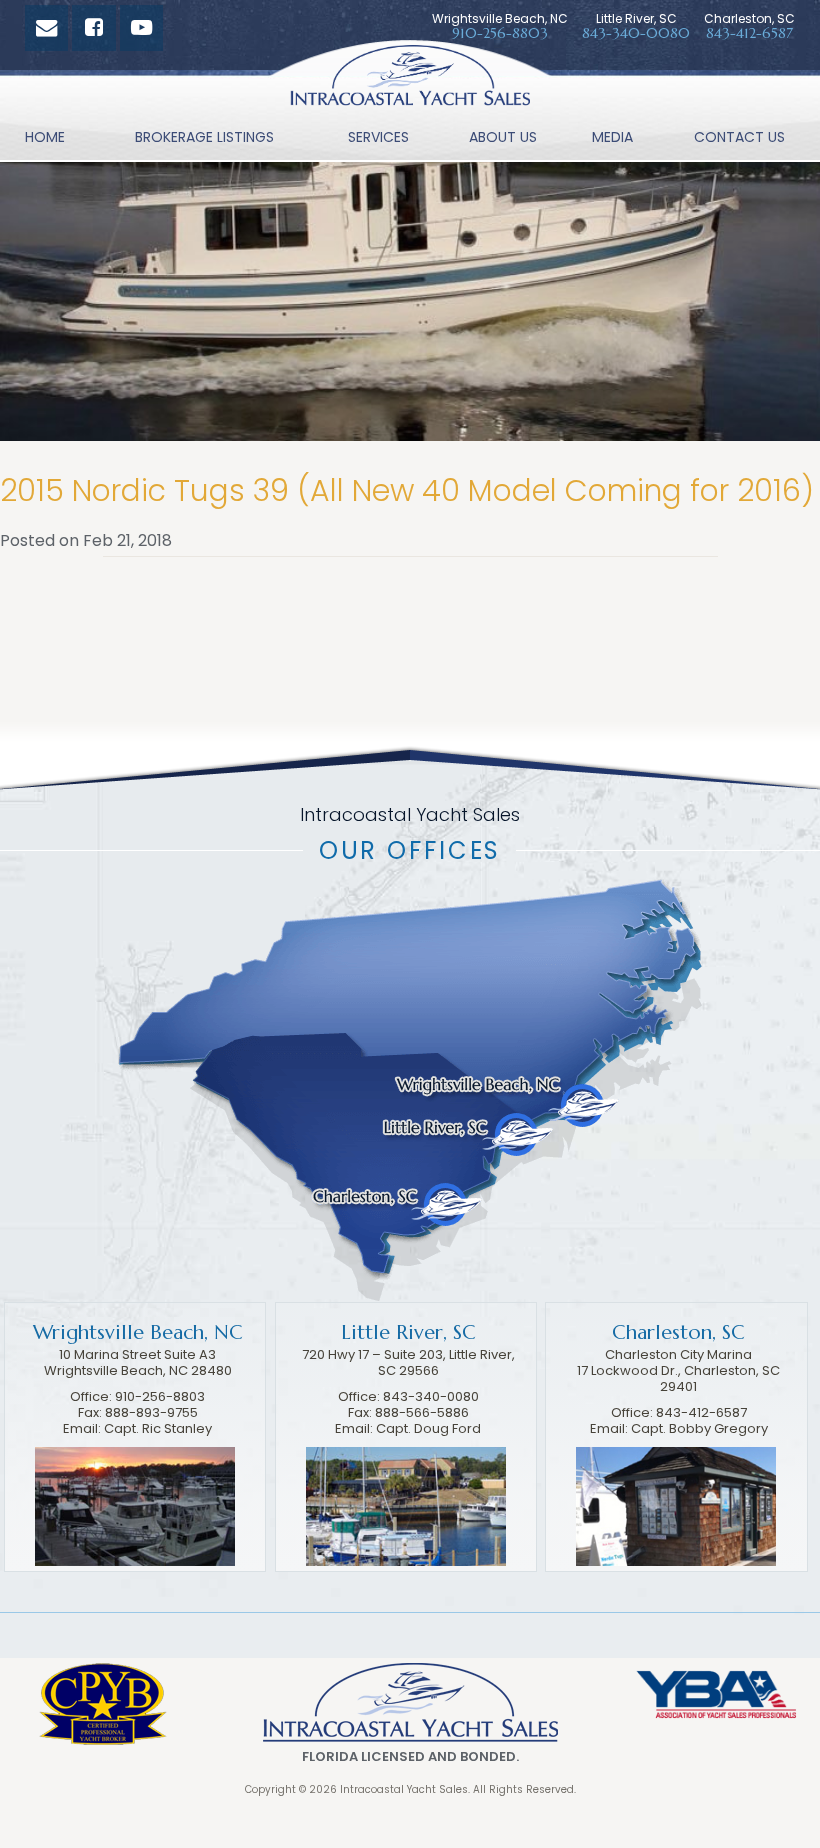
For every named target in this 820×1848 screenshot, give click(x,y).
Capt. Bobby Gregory (699, 1428)
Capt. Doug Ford (428, 1428)
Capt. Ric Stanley (158, 1428)
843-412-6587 (749, 33)
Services (378, 137)
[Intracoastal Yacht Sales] (410, 80)
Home (45, 137)
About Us (503, 137)
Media (612, 137)
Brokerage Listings (204, 137)
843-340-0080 (636, 33)
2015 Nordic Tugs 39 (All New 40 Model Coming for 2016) (407, 490)
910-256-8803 (500, 33)
